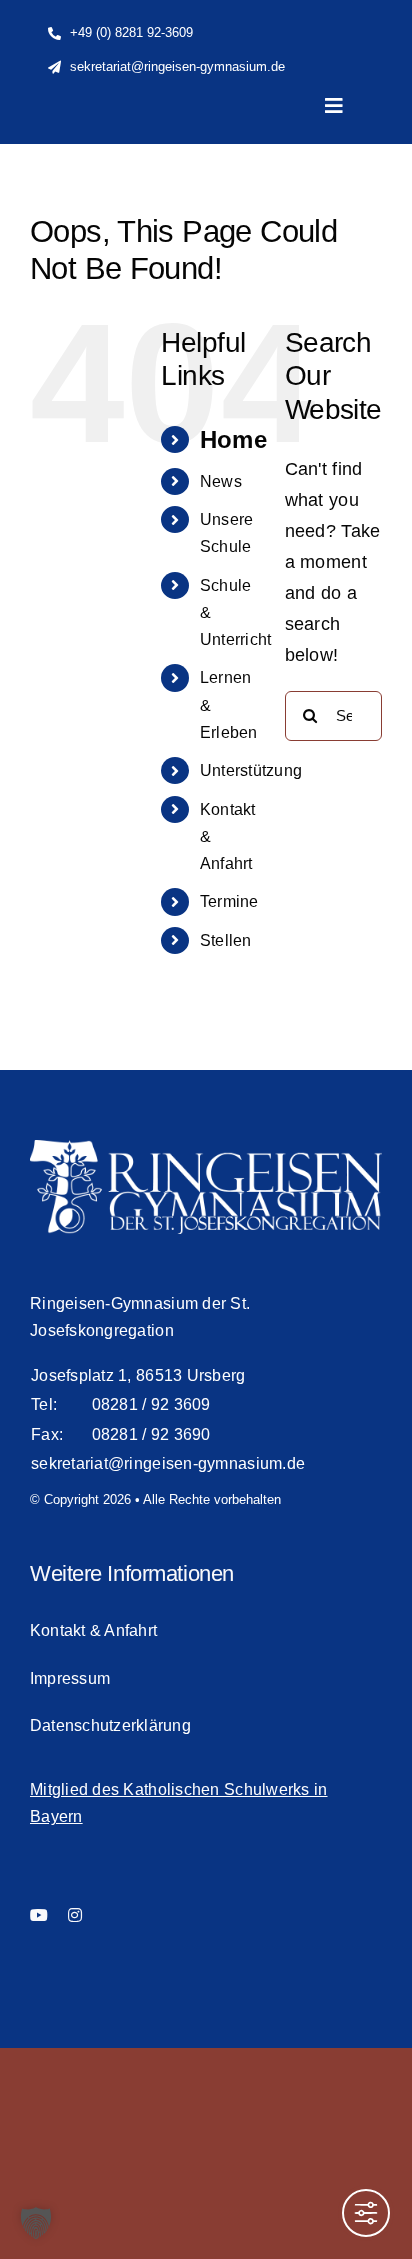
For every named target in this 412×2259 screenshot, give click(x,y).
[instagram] (75, 1915)
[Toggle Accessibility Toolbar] (366, 2213)
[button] (36, 2223)
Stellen (226, 940)
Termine (229, 901)
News (221, 481)
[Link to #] (345, 183)
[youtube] (39, 1915)
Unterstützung (251, 770)
